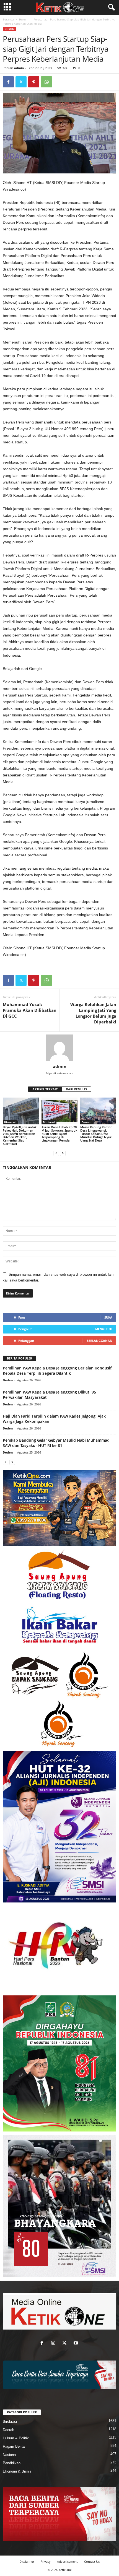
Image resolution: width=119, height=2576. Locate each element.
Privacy (46, 2561)
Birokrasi (10, 1122)
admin (19, 68)
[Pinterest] (34, 82)
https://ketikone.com (59, 1073)
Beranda (8, 19)
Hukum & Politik (16, 2438)
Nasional (10, 2455)
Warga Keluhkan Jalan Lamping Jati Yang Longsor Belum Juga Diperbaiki (93, 1013)
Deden (8, 1380)
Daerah (86, 1122)
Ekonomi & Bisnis (17, 2471)
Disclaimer (27, 2561)
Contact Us (92, 2561)
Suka (108, 1317)
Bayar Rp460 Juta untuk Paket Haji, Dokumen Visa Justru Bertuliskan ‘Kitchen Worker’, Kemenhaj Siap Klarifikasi (20, 1135)
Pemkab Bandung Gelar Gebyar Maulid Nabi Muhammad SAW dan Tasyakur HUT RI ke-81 (56, 1443)
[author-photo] (59, 1048)
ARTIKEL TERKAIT (45, 1089)
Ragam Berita (14, 2446)
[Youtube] (77, 2344)
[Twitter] (21, 82)
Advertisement (67, 2561)
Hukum (24, 19)
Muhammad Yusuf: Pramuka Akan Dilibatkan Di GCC (30, 1010)
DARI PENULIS (76, 1089)
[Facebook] (8, 82)
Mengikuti (104, 1329)
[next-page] (63, 1153)
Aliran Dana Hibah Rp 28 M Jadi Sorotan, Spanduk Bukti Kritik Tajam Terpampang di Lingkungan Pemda (59, 1134)
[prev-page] (56, 1153)
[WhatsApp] (46, 82)
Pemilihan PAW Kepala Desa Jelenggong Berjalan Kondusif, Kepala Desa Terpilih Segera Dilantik (58, 1371)
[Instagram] (54, 2344)
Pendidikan (12, 2463)
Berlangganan (99, 1341)
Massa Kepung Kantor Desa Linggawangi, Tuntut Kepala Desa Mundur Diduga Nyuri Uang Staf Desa (96, 1134)
